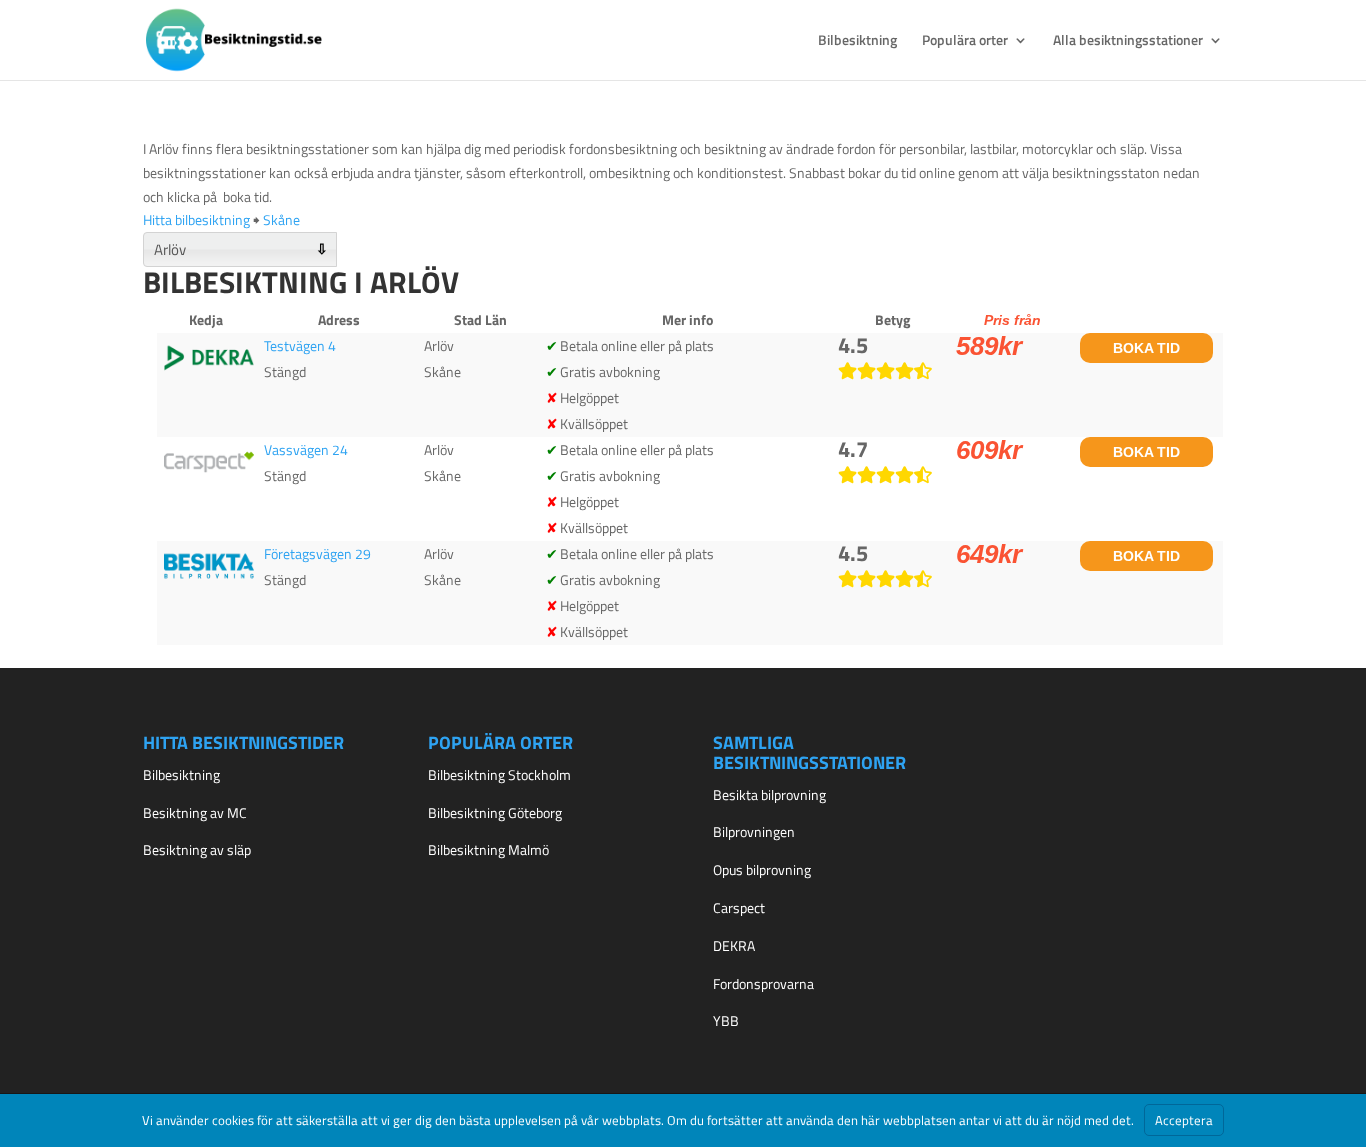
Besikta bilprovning (769, 794)
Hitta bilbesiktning (196, 219)
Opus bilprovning (762, 869)
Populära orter (965, 41)
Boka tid (1146, 348)
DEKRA (734, 945)
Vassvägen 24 (306, 449)
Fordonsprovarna (763, 983)
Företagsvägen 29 (317, 553)
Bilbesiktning (857, 41)
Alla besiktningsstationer (1128, 41)
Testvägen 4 (300, 345)
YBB (726, 1020)
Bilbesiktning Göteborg (495, 812)
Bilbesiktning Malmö (488, 849)
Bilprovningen (754, 831)
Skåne (281, 219)
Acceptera (1184, 1120)
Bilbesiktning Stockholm (499, 774)
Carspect (739, 907)
